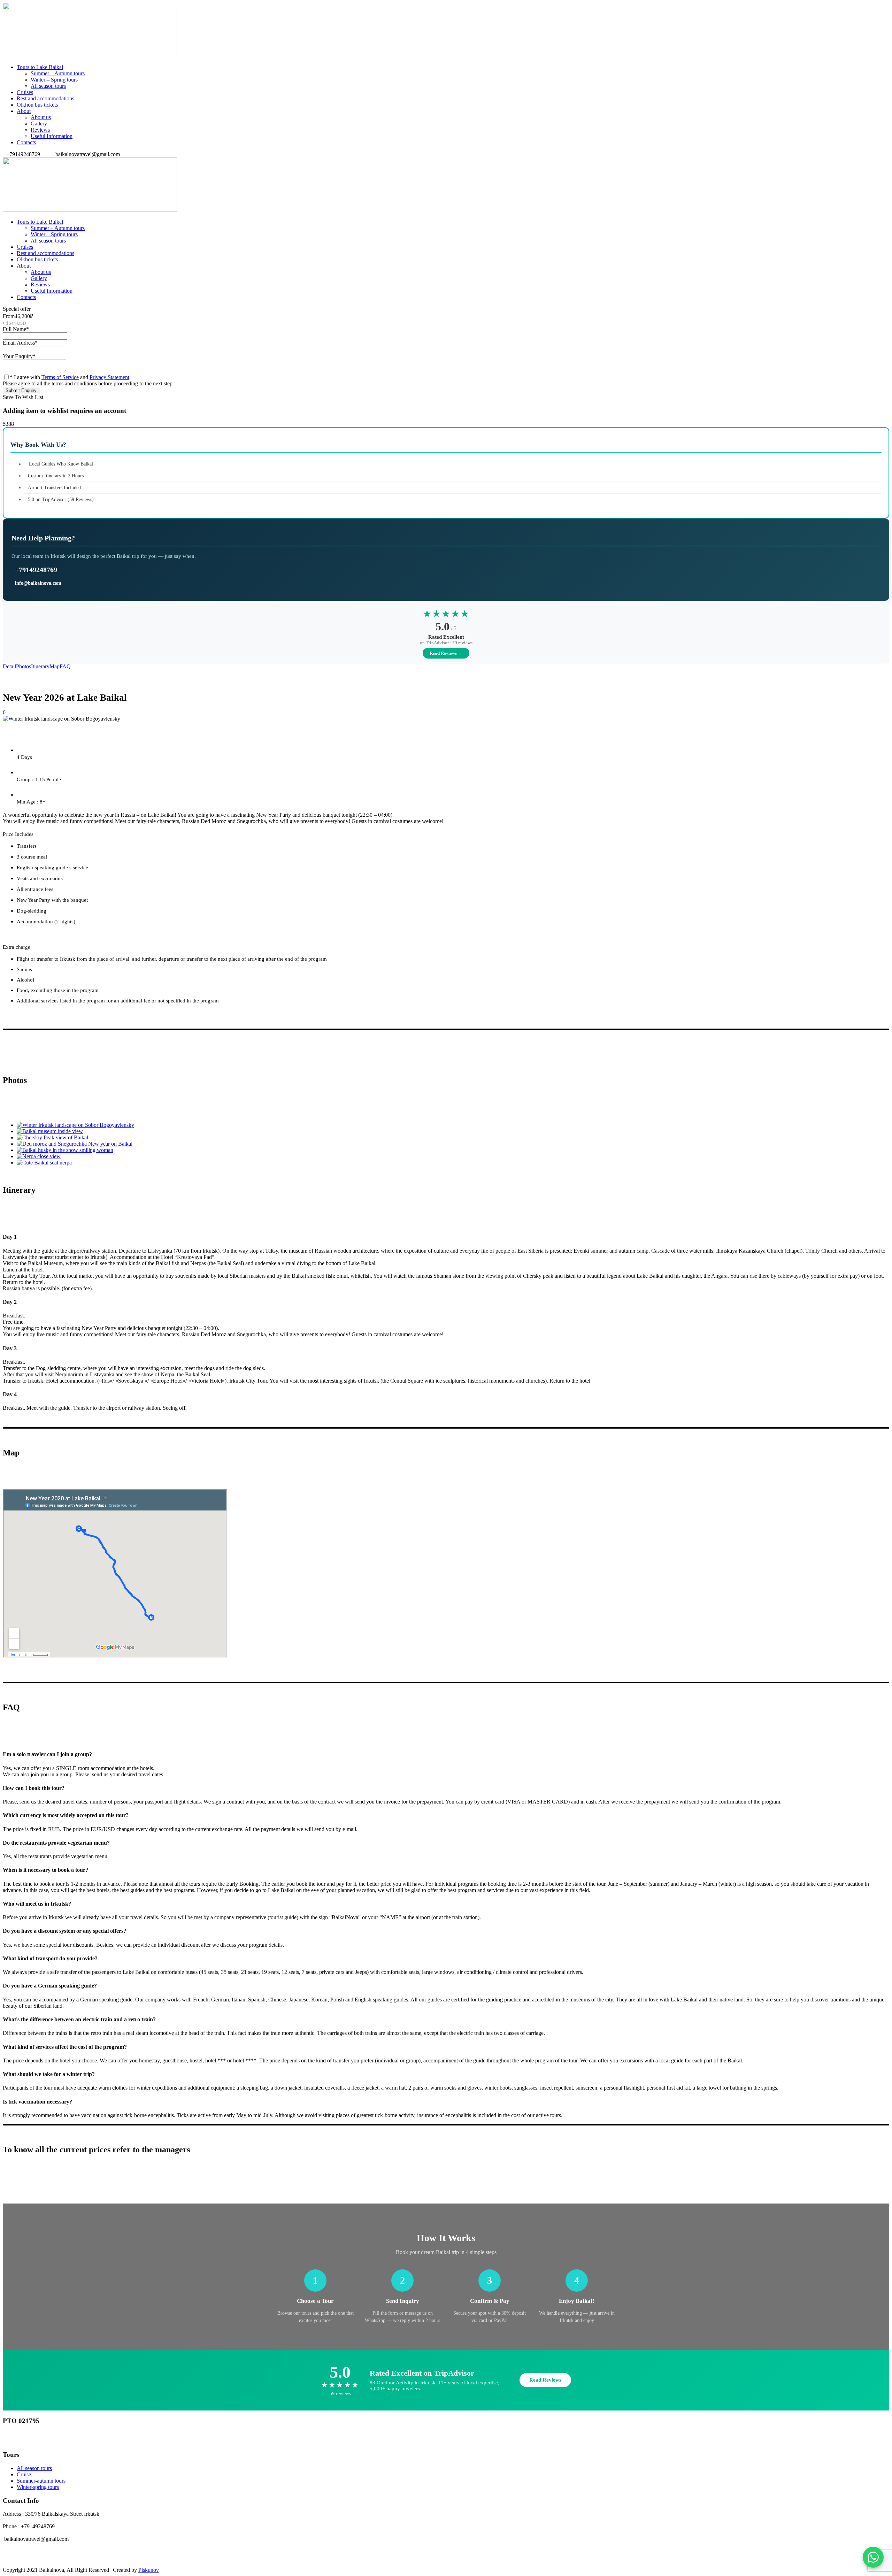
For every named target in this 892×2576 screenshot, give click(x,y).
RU (31, 2440)
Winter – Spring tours (54, 80)
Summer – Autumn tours (58, 73)
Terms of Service (60, 377)
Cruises (25, 92)
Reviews (40, 130)
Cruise (24, 2474)
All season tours (48, 86)
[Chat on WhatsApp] (873, 2557)
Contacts (26, 142)
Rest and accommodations (45, 98)
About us (41, 117)
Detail (9, 666)
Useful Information (52, 136)
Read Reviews (545, 2380)
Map (55, 666)
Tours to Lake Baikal (40, 67)
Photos (24, 666)
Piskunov (149, 2570)
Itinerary (40, 666)
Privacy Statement (109, 377)
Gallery (39, 124)
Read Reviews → (446, 653)
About (24, 111)
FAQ (65, 666)
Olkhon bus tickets (37, 105)
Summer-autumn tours (41, 2481)
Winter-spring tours (38, 2487)
